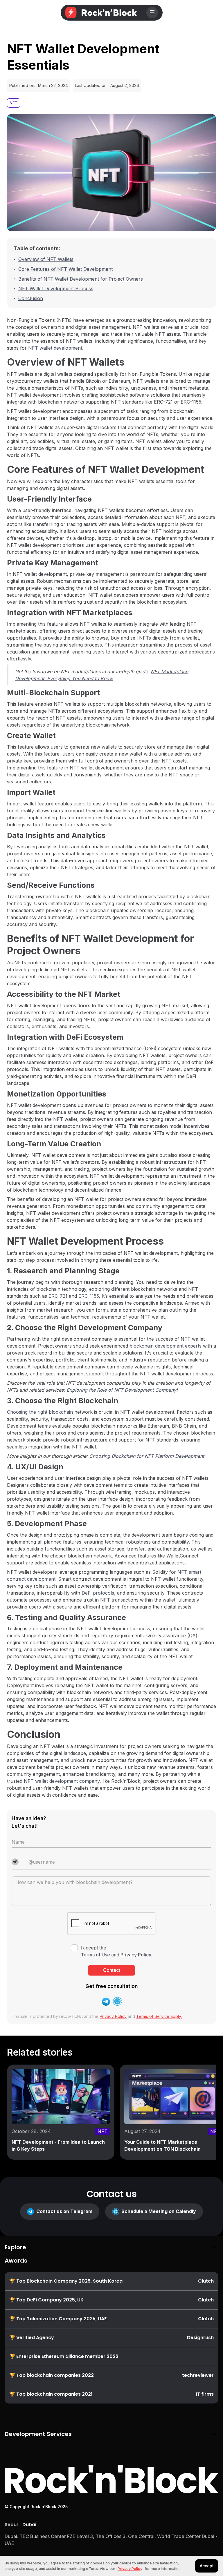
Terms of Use (95, 1955)
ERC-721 (58, 1296)
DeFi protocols (98, 1593)
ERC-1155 (89, 1296)
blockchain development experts (166, 1346)
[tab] (11, 2525)
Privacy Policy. (136, 1955)
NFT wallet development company (62, 1781)
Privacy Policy (113, 2016)
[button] (152, 13)
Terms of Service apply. (159, 2016)
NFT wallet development (55, 348)
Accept (207, 2566)
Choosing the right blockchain (40, 1412)
